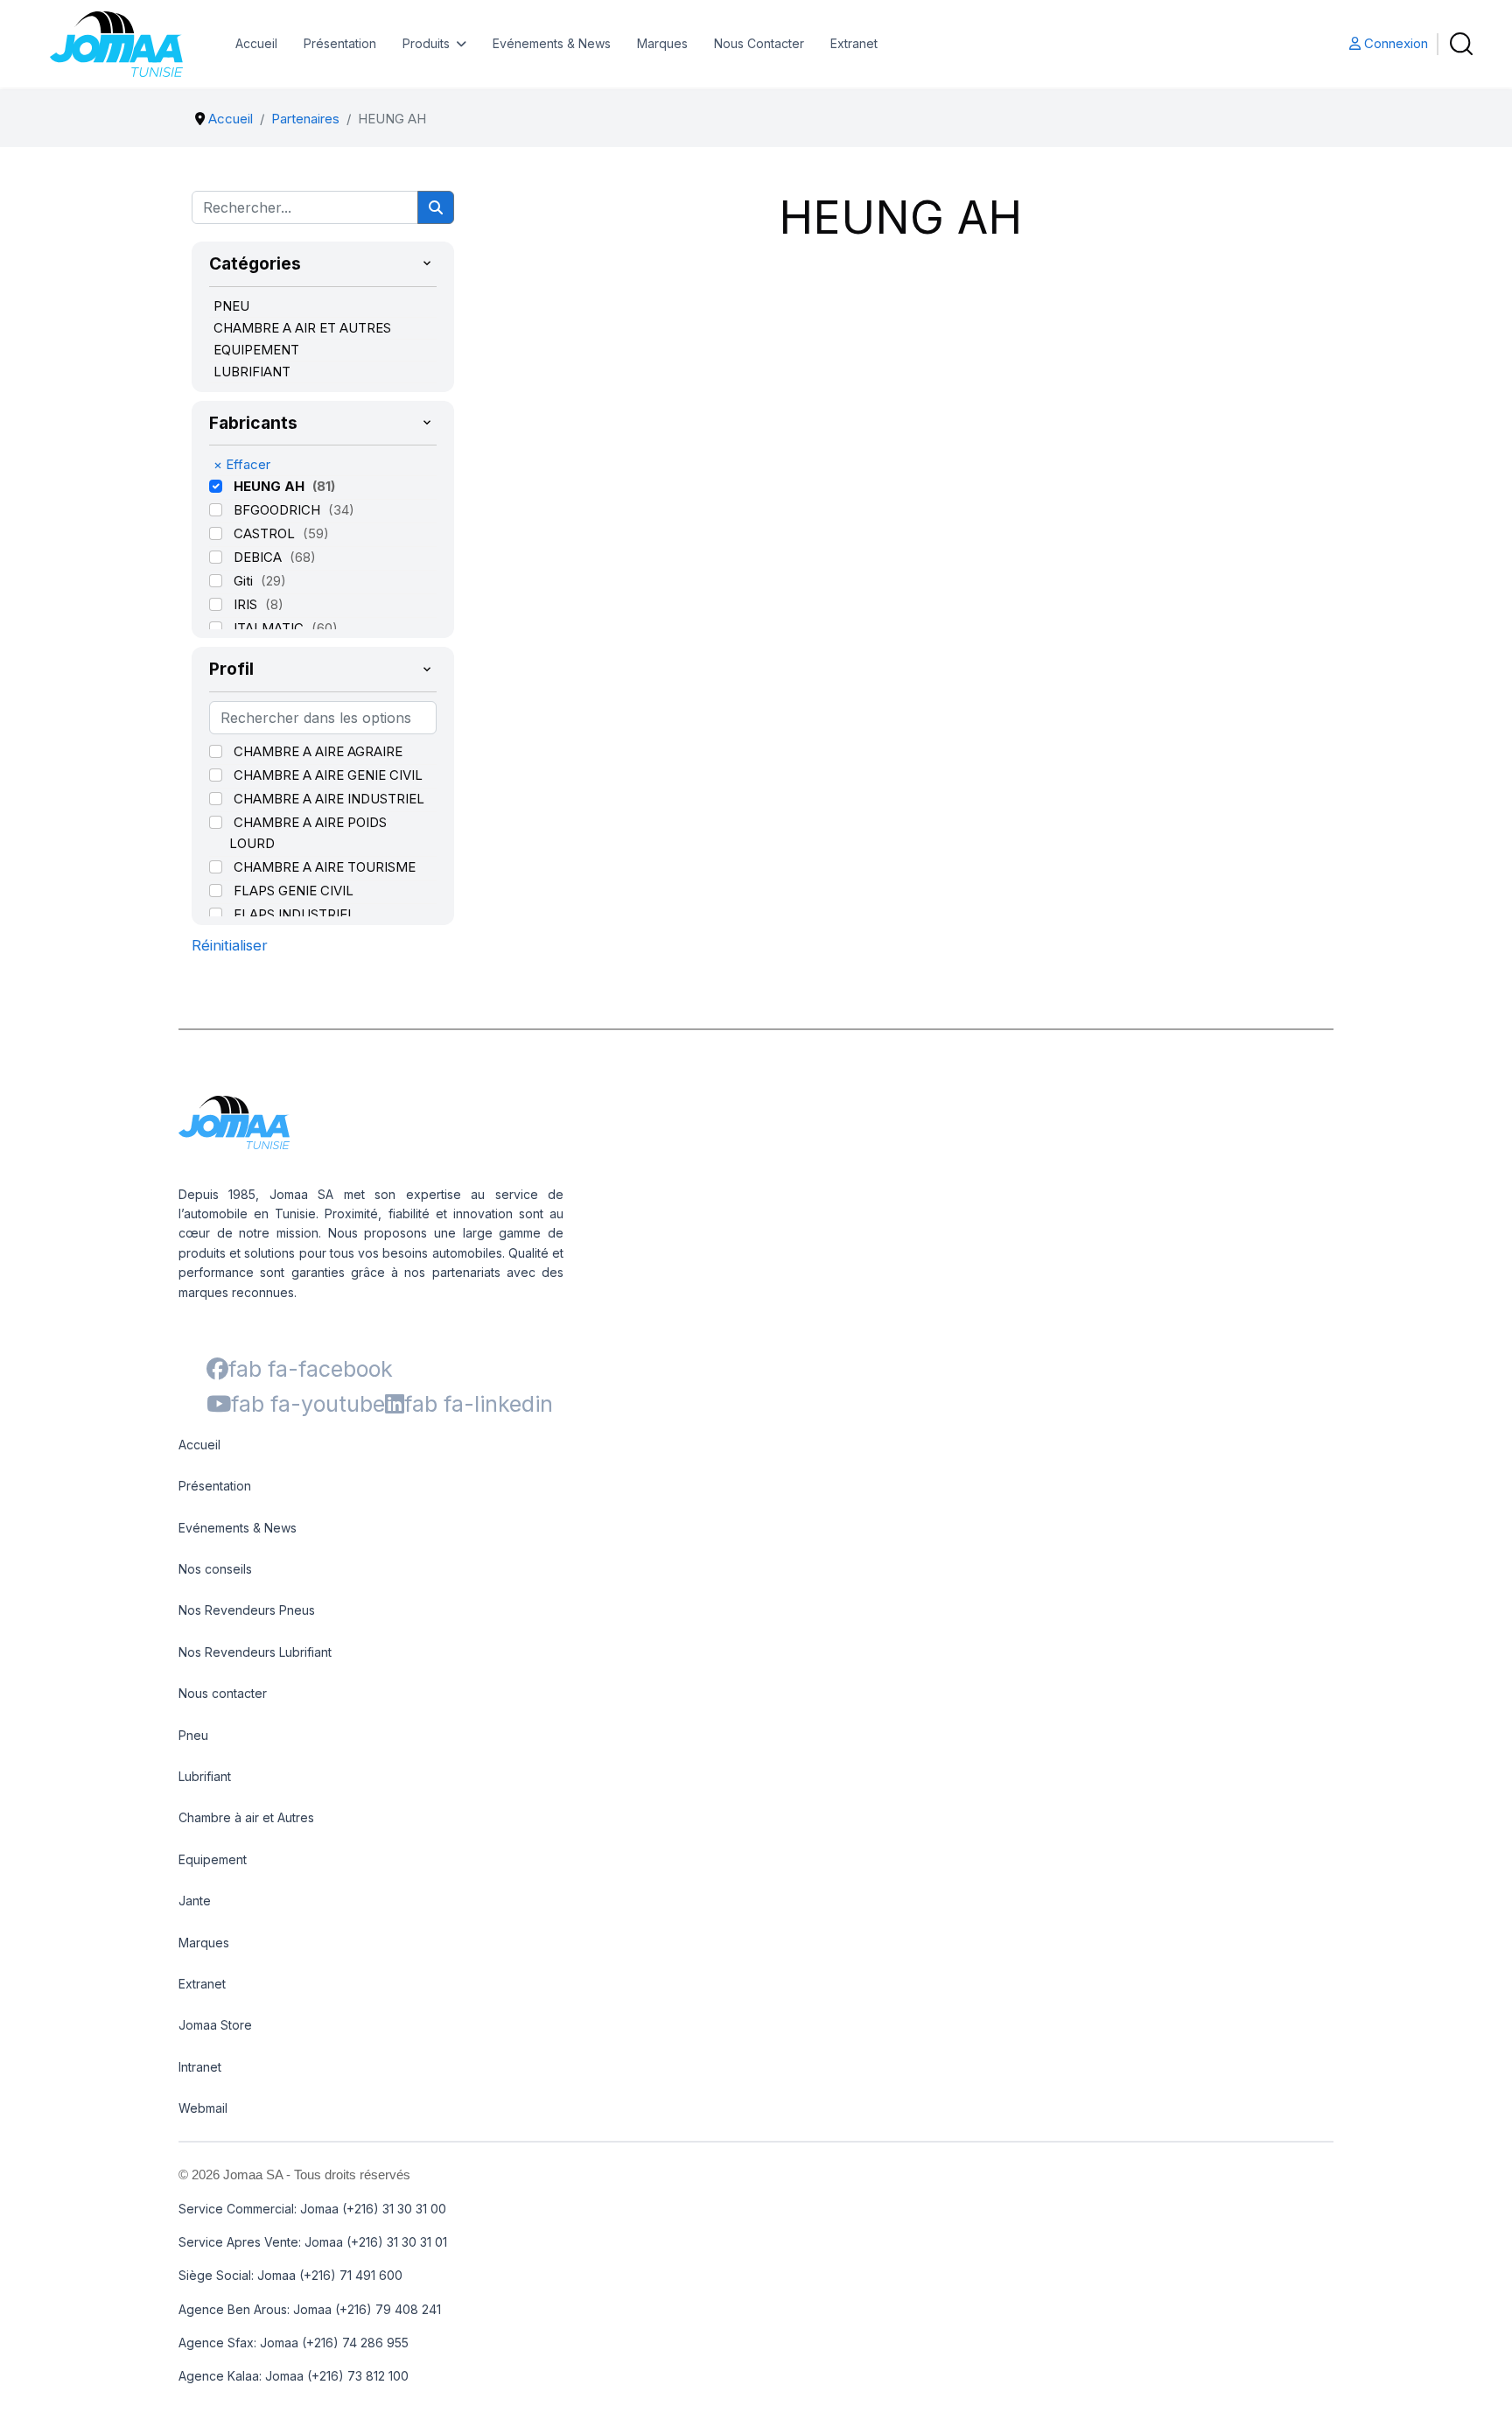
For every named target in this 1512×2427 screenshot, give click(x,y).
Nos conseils (215, 1569)
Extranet (854, 43)
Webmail (203, 2108)
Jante (195, 1901)
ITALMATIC (270, 628)
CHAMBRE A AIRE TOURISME (325, 867)
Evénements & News (552, 43)
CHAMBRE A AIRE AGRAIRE (318, 751)
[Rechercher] (436, 207)
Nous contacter (223, 1693)
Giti (245, 581)
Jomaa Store (215, 2025)
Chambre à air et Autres (246, 1817)
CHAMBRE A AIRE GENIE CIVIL (328, 775)
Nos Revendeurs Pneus (247, 1610)
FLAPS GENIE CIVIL (294, 891)
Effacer (242, 464)
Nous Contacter (759, 43)
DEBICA (259, 557)
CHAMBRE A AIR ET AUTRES (302, 328)
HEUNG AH (271, 486)
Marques (662, 43)
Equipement (213, 1859)
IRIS (247, 604)
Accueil (256, 43)
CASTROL (266, 533)
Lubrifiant (205, 1776)
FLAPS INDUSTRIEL (294, 914)
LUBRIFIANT (252, 372)
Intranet (200, 2067)
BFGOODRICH (279, 510)
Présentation (340, 43)
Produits (426, 43)
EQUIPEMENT (256, 350)
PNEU (231, 306)
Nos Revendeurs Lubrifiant (255, 1652)
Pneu (193, 1735)
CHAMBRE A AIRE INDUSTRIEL (329, 799)
